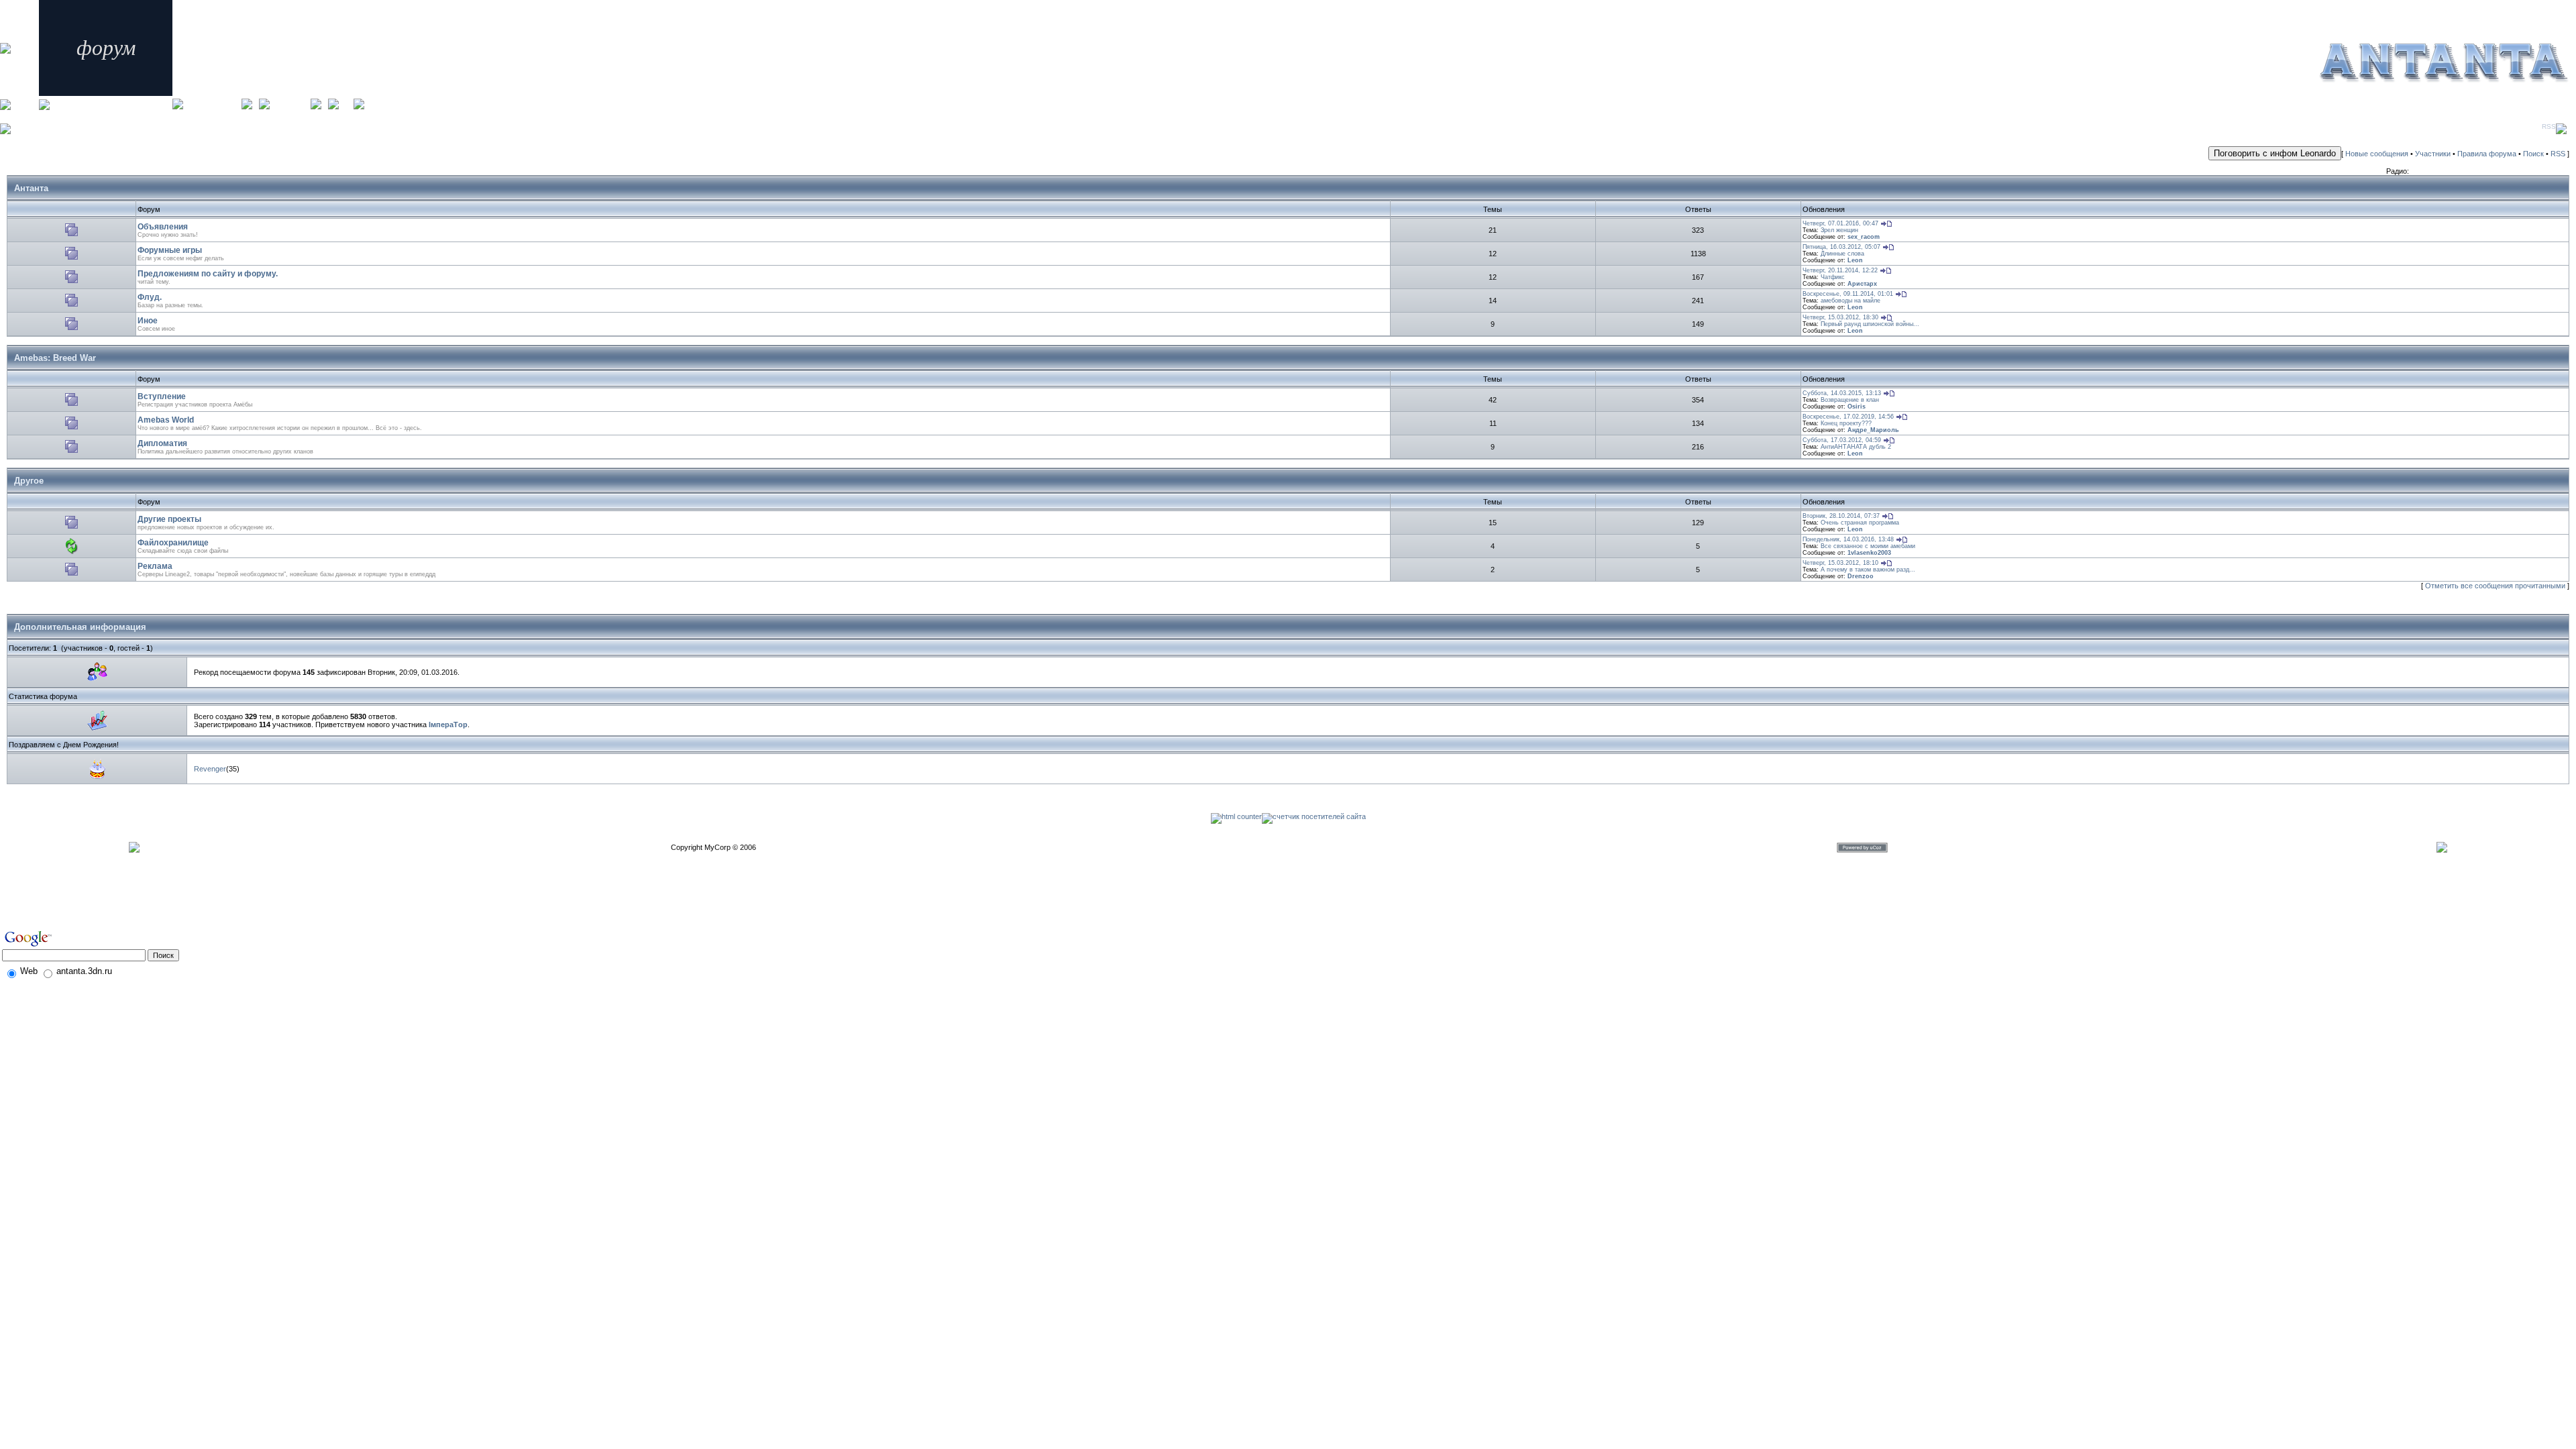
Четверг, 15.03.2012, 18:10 (1840, 563)
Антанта (31, 188)
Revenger (210, 769)
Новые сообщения (2377, 154)
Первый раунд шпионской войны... (1870, 324)
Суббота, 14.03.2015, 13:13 (1842, 393)
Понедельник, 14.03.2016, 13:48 (1848, 539)
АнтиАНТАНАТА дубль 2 (1856, 447)
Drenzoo (1861, 576)
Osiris (1857, 407)
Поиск (2533, 154)
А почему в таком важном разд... (1868, 570)
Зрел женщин (1839, 230)
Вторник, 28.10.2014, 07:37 (1841, 516)
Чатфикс (1833, 277)
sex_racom (1864, 237)
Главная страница (212, 102)
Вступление (162, 396)
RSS (2549, 126)
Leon (1855, 260)
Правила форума (2487, 154)
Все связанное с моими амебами (1868, 546)
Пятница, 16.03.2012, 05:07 (1841, 247)
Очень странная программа (1860, 523)
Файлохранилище (173, 543)
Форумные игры (170, 250)
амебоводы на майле (1850, 301)
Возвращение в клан (1850, 400)
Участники (2433, 154)
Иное (148, 321)
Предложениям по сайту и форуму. (208, 274)
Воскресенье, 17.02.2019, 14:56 (1848, 417)
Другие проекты (169, 519)
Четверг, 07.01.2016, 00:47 (1840, 223)
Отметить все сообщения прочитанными (2495, 586)
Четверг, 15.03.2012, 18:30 (1840, 317)
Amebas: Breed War (55, 358)
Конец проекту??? (1846, 423)
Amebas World (166, 420)
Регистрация (290, 102)
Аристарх (1862, 284)
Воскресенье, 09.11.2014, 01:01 (1848, 294)
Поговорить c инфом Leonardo (2275, 153)
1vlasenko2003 (1869, 553)
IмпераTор (448, 724)
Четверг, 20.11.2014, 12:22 (1840, 270)
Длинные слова (1842, 254)
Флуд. (150, 297)
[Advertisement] (78, 904)
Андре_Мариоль (1873, 430)
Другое (29, 481)
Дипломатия (162, 443)
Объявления (163, 227)
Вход (346, 102)
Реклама (155, 566)
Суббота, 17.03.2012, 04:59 (1842, 440)
